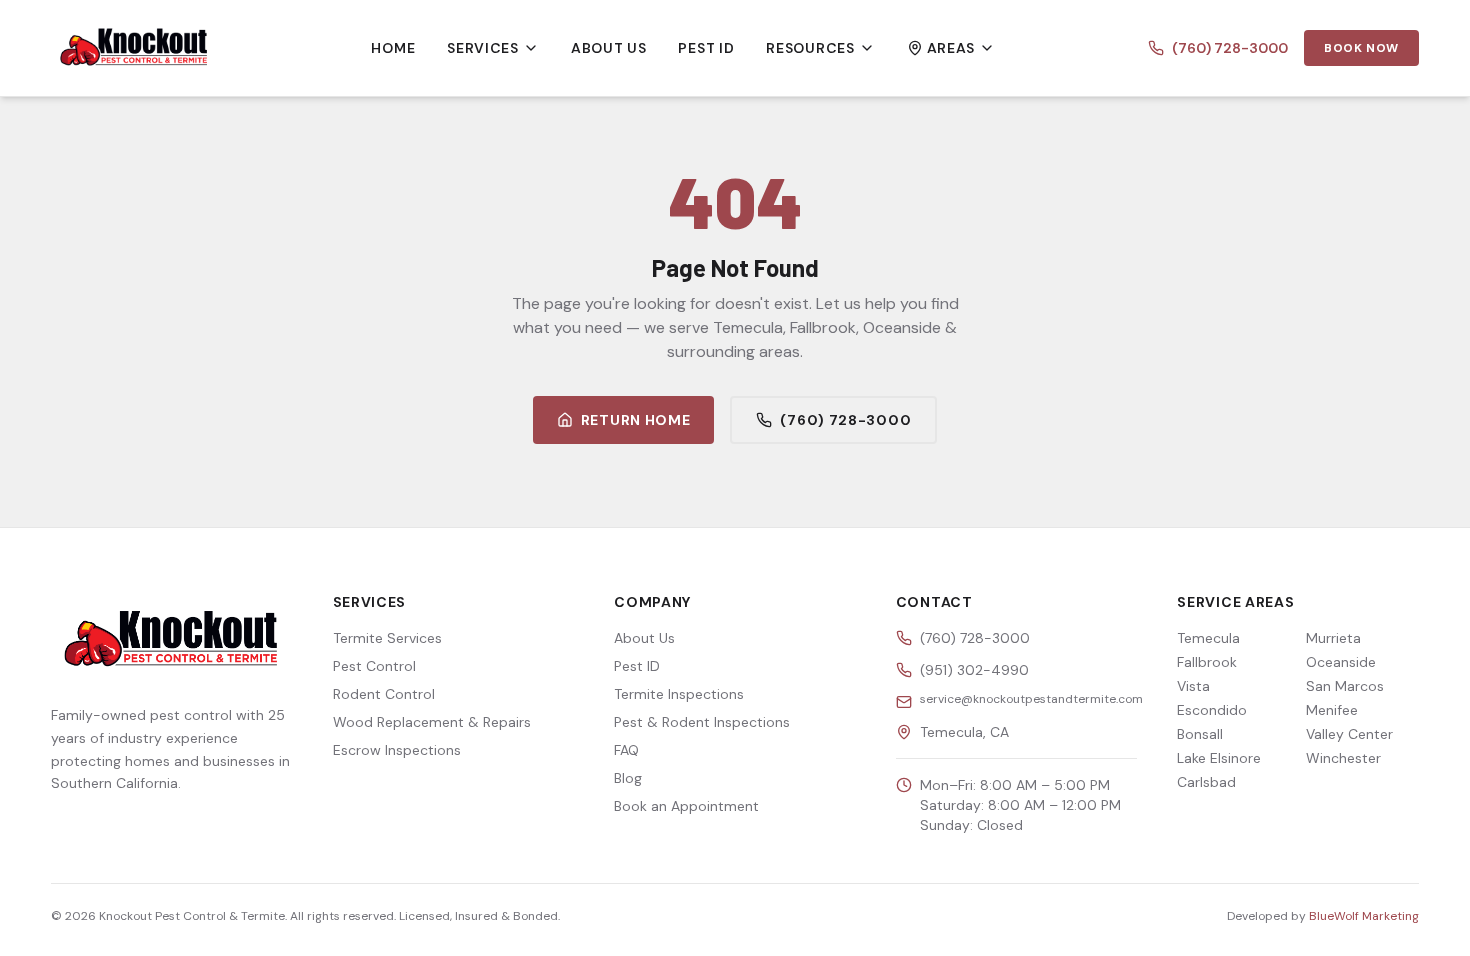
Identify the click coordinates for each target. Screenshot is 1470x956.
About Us (609, 48)
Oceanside (1341, 662)
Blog (628, 778)
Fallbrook (1207, 662)
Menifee (1332, 710)
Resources (810, 48)
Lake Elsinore (1219, 758)
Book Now (1361, 48)
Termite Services (387, 638)
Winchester (1343, 758)
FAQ (626, 750)
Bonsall (1200, 734)
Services (483, 48)
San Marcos (1345, 686)
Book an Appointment (686, 806)
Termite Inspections (679, 694)
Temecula (1208, 638)
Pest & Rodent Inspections (702, 722)
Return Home (636, 420)
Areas (951, 48)
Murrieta (1333, 638)
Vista (1193, 686)
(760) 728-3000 (1230, 48)
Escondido (1212, 710)
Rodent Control (384, 694)
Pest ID (706, 48)
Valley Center (1349, 734)
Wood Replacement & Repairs (432, 722)
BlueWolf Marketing (1364, 916)
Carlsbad (1206, 782)
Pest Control (374, 666)
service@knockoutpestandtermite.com (1031, 699)
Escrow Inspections (397, 750)
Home (393, 48)
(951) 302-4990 (974, 670)
